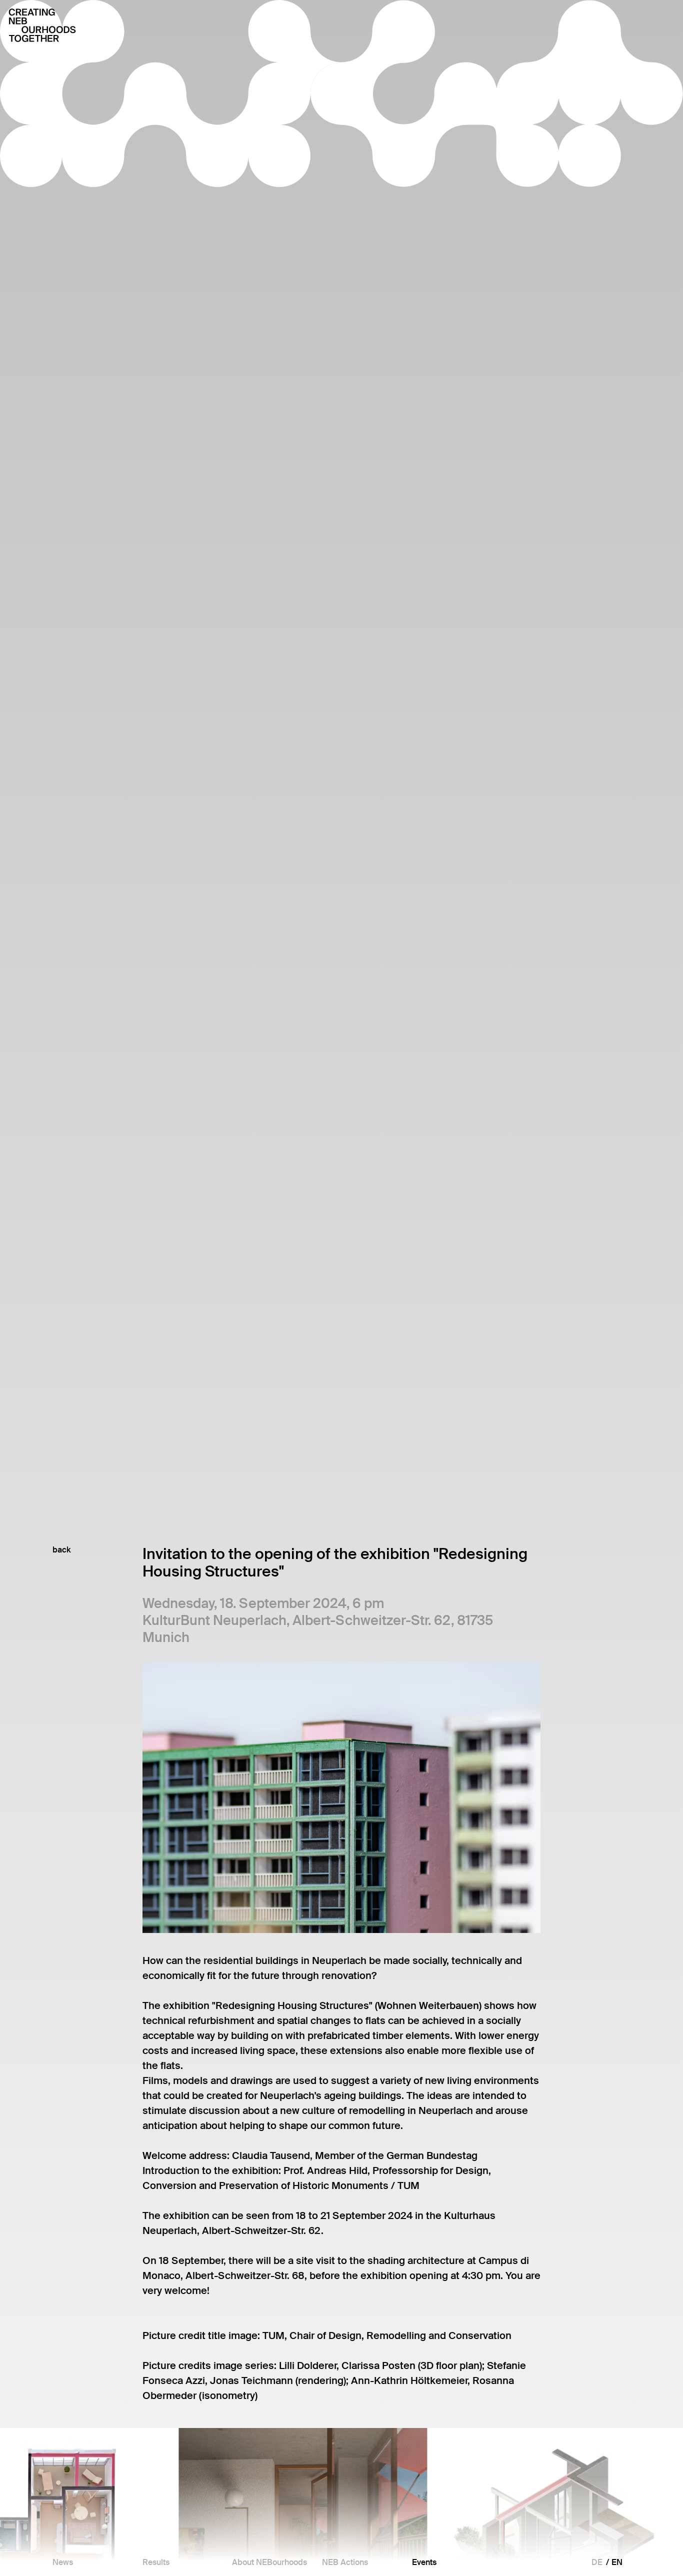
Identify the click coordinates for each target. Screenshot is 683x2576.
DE (597, 2562)
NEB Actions (345, 2562)
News (63, 2562)
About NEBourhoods (269, 2562)
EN (617, 2562)
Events (424, 2562)
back (62, 1550)
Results (156, 2562)
